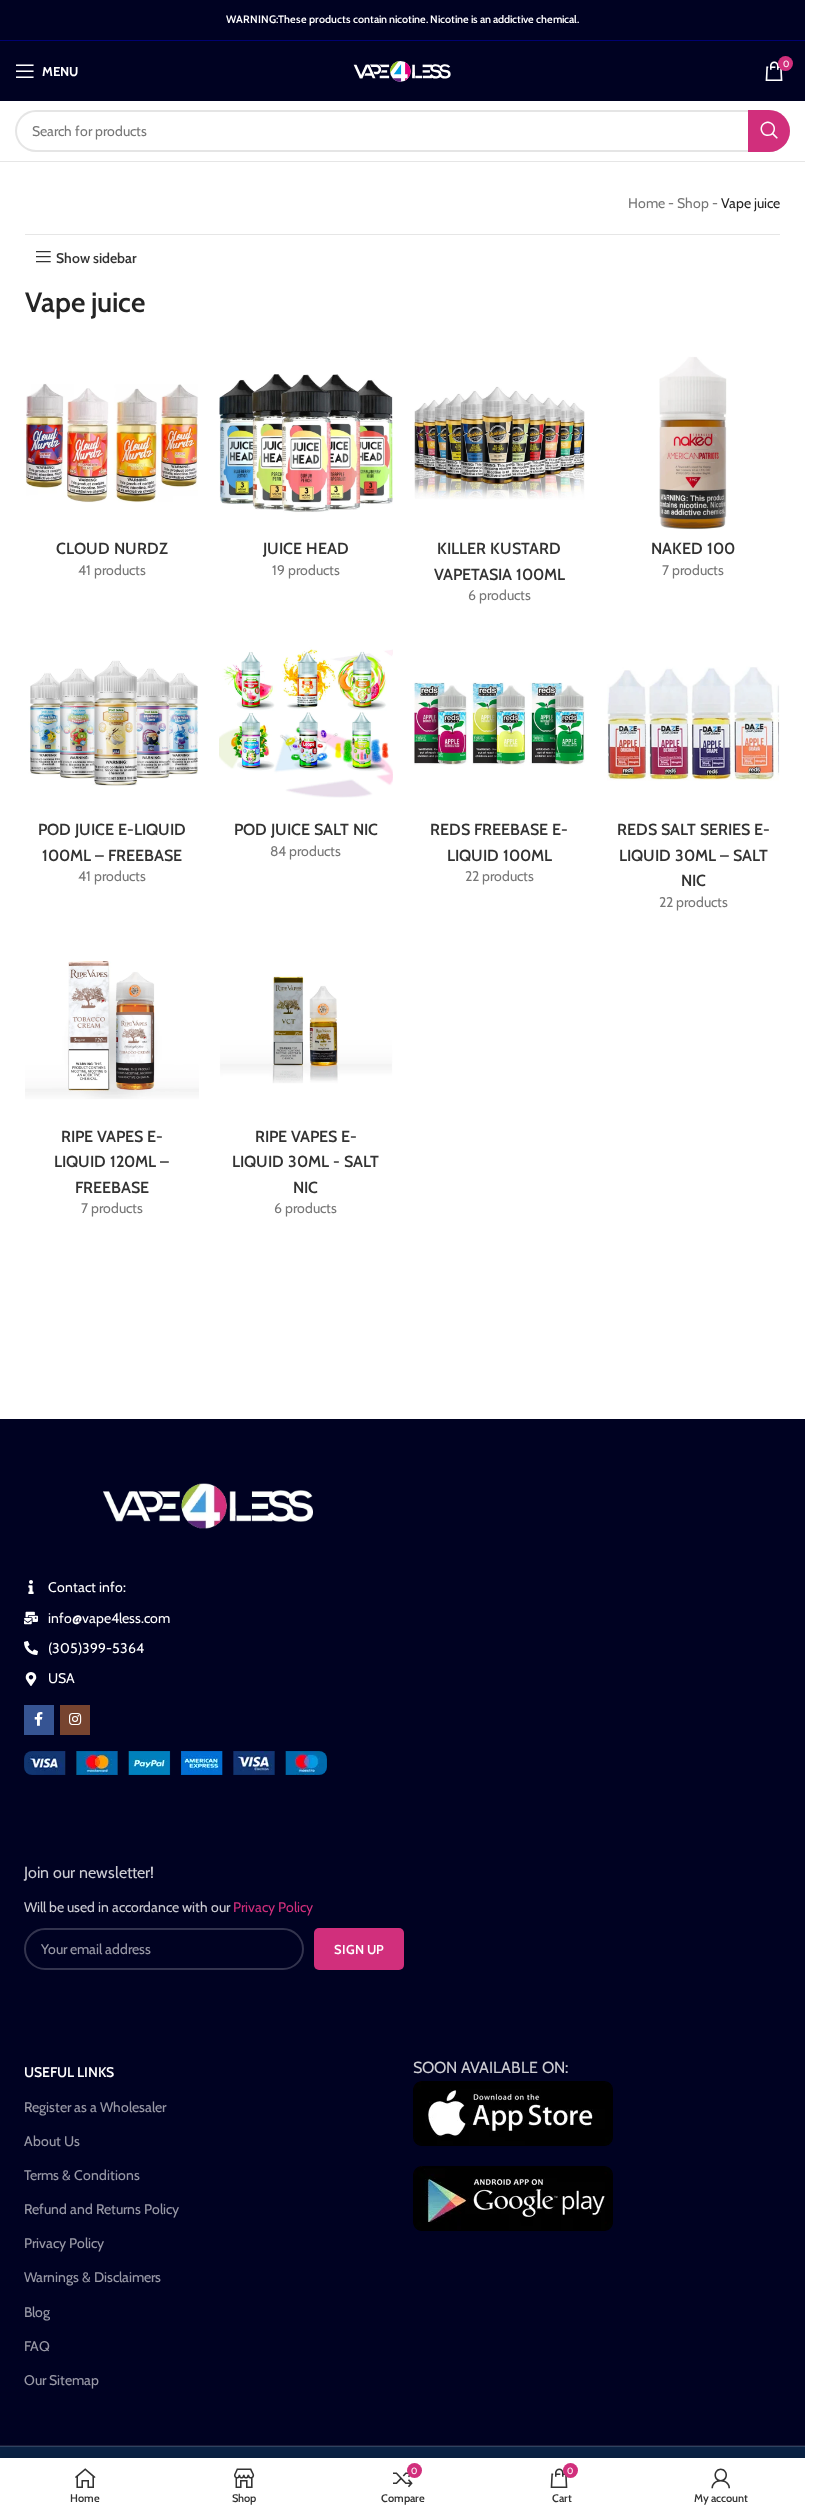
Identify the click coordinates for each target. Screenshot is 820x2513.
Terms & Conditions (82, 2175)
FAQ (37, 2346)
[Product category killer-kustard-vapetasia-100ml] (500, 486)
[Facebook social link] (39, 1720)
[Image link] (175, 1762)
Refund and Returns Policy (101, 2209)
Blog (37, 2312)
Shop (693, 203)
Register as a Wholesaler (95, 2107)
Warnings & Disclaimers (92, 2277)
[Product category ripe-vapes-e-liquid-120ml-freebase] (112, 1086)
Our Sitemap (61, 2380)
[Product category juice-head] (306, 473)
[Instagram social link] (75, 1720)
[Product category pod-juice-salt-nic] (306, 754)
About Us (52, 2141)
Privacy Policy (64, 2243)
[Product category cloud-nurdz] (112, 473)
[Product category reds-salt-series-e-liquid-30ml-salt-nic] (693, 780)
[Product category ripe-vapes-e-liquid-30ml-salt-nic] (306, 1086)
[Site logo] (402, 69)
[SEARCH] (769, 131)
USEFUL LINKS (69, 2072)
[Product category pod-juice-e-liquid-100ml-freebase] (112, 767)
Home (646, 203)
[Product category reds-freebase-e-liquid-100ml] (500, 767)
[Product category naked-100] (693, 473)
